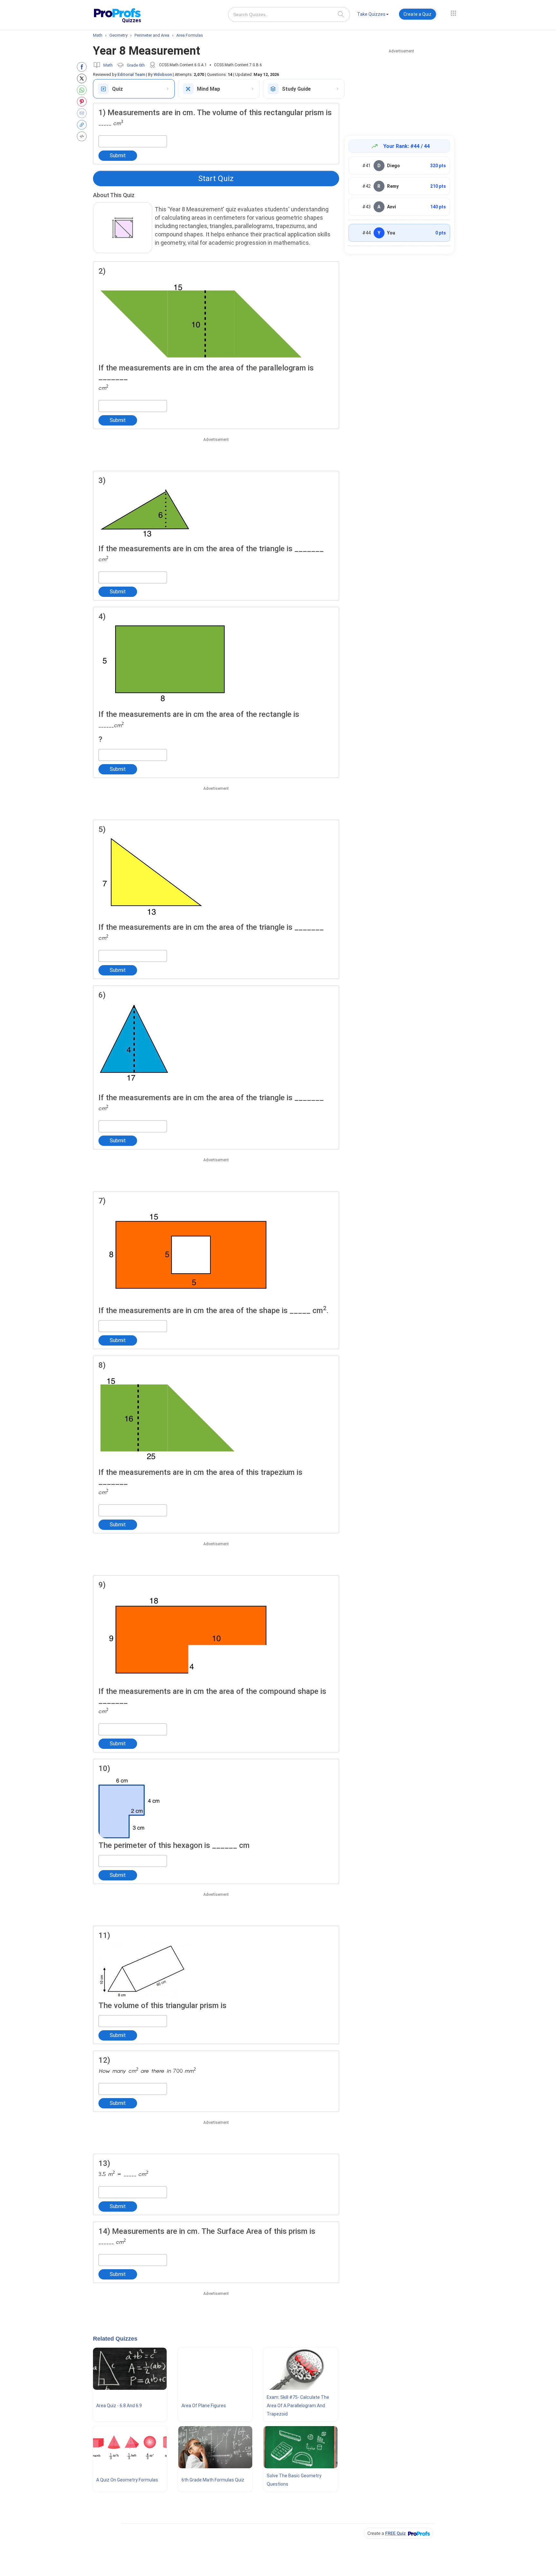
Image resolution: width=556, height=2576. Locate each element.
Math (108, 65)
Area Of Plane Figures (204, 2406)
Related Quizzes (115, 2339)
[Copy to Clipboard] (83, 125)
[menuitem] (373, 15)
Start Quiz (216, 178)
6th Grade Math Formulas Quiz (213, 2480)
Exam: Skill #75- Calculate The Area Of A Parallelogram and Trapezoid (298, 2406)
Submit (118, 155)
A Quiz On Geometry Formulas (127, 2480)
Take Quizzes (371, 14)
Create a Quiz (417, 14)
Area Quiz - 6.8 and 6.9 (119, 2406)
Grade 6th (136, 65)
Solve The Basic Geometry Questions (294, 2480)
